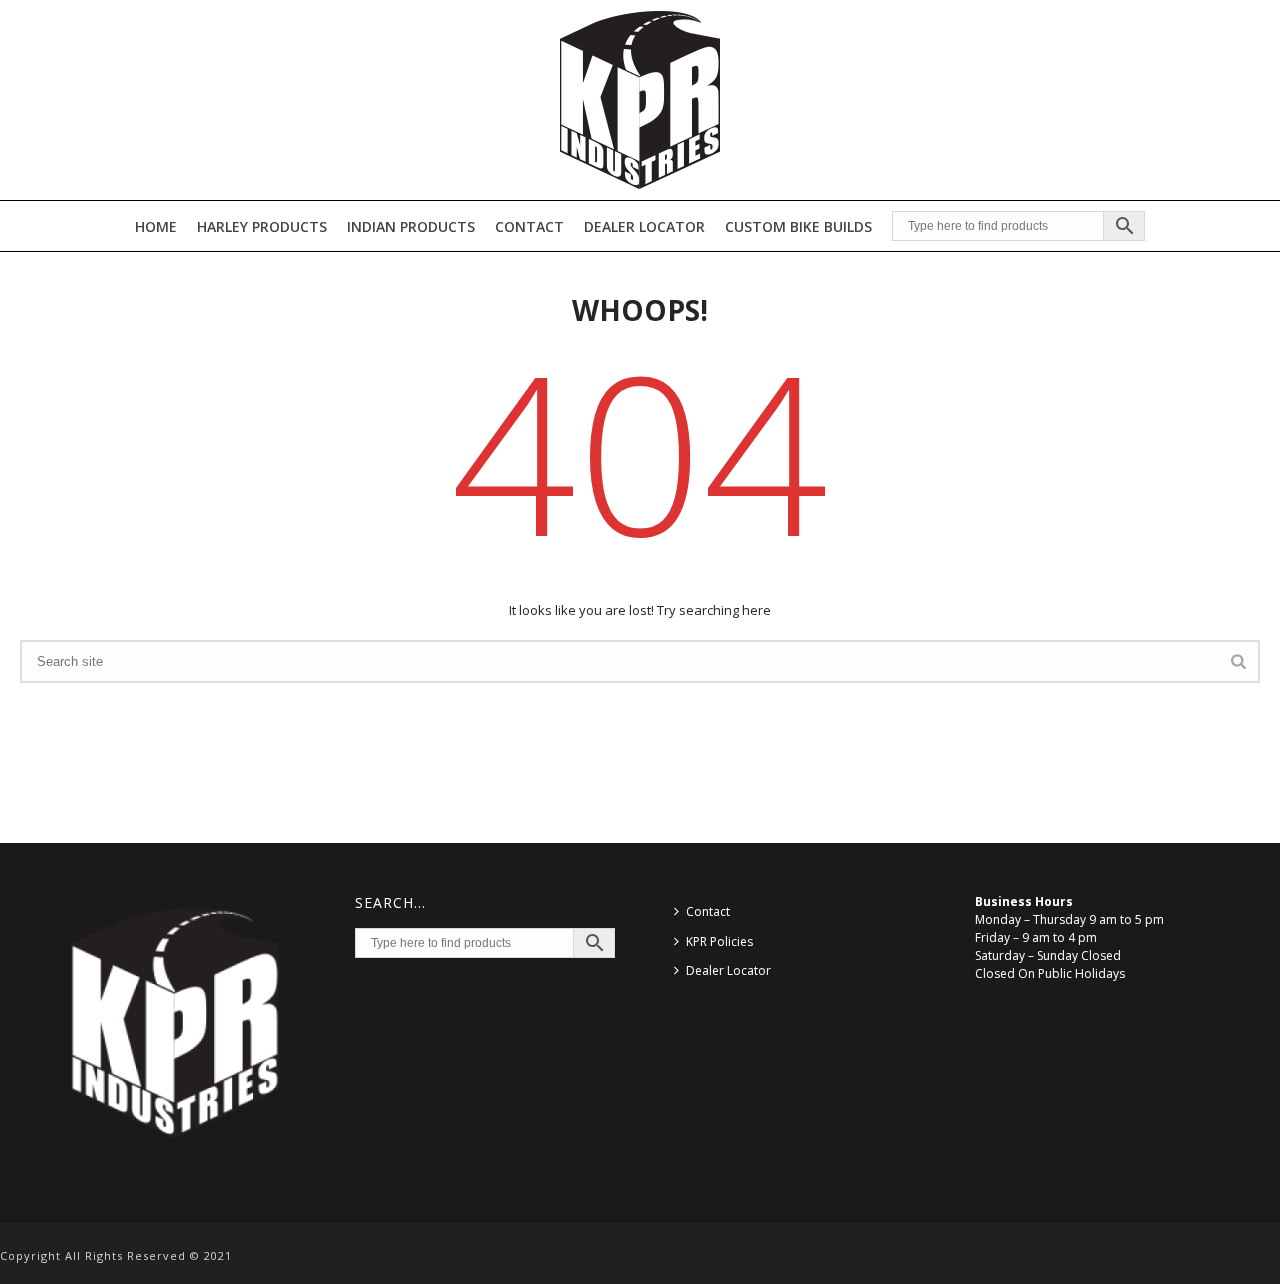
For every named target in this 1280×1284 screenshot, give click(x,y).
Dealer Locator (644, 226)
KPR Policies (719, 941)
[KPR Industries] (640, 100)
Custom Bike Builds (798, 226)
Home (156, 226)
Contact (529, 226)
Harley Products (262, 226)
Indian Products (411, 226)
